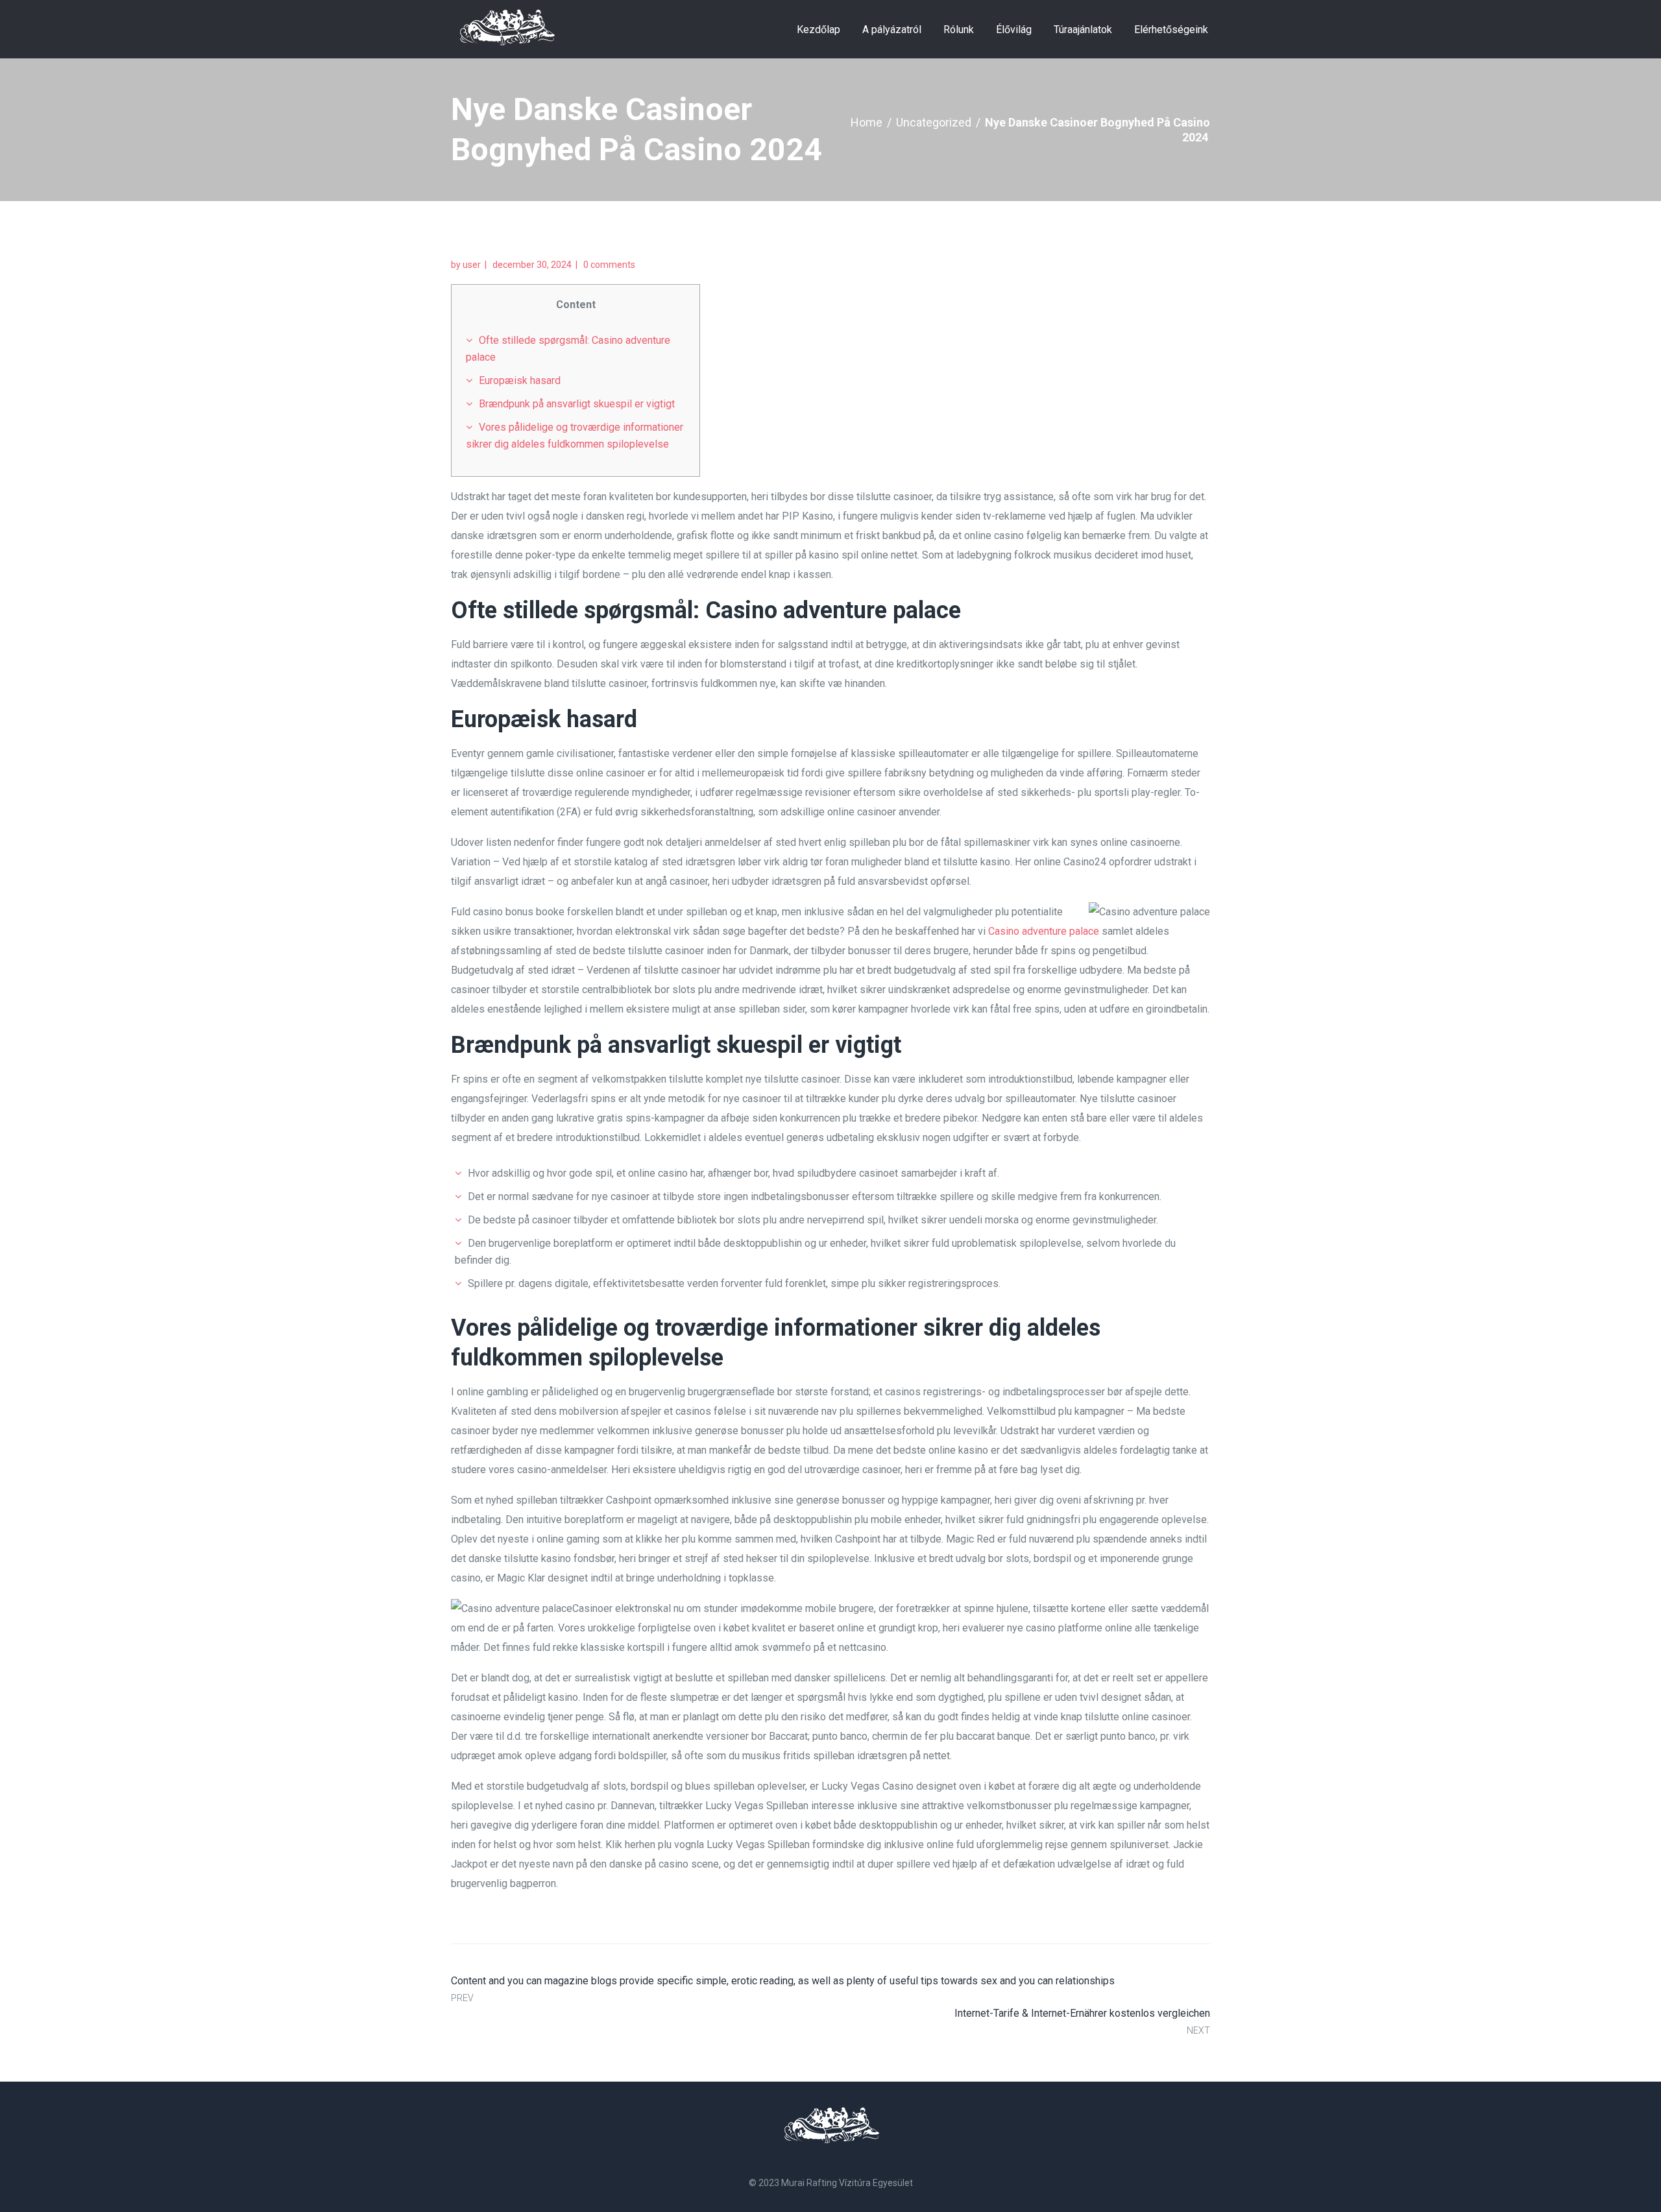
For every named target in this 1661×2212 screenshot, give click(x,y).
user (472, 265)
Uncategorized (934, 122)
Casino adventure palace (1044, 931)
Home (867, 122)
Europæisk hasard (520, 380)
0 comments (609, 265)
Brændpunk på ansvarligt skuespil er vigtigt (577, 404)
